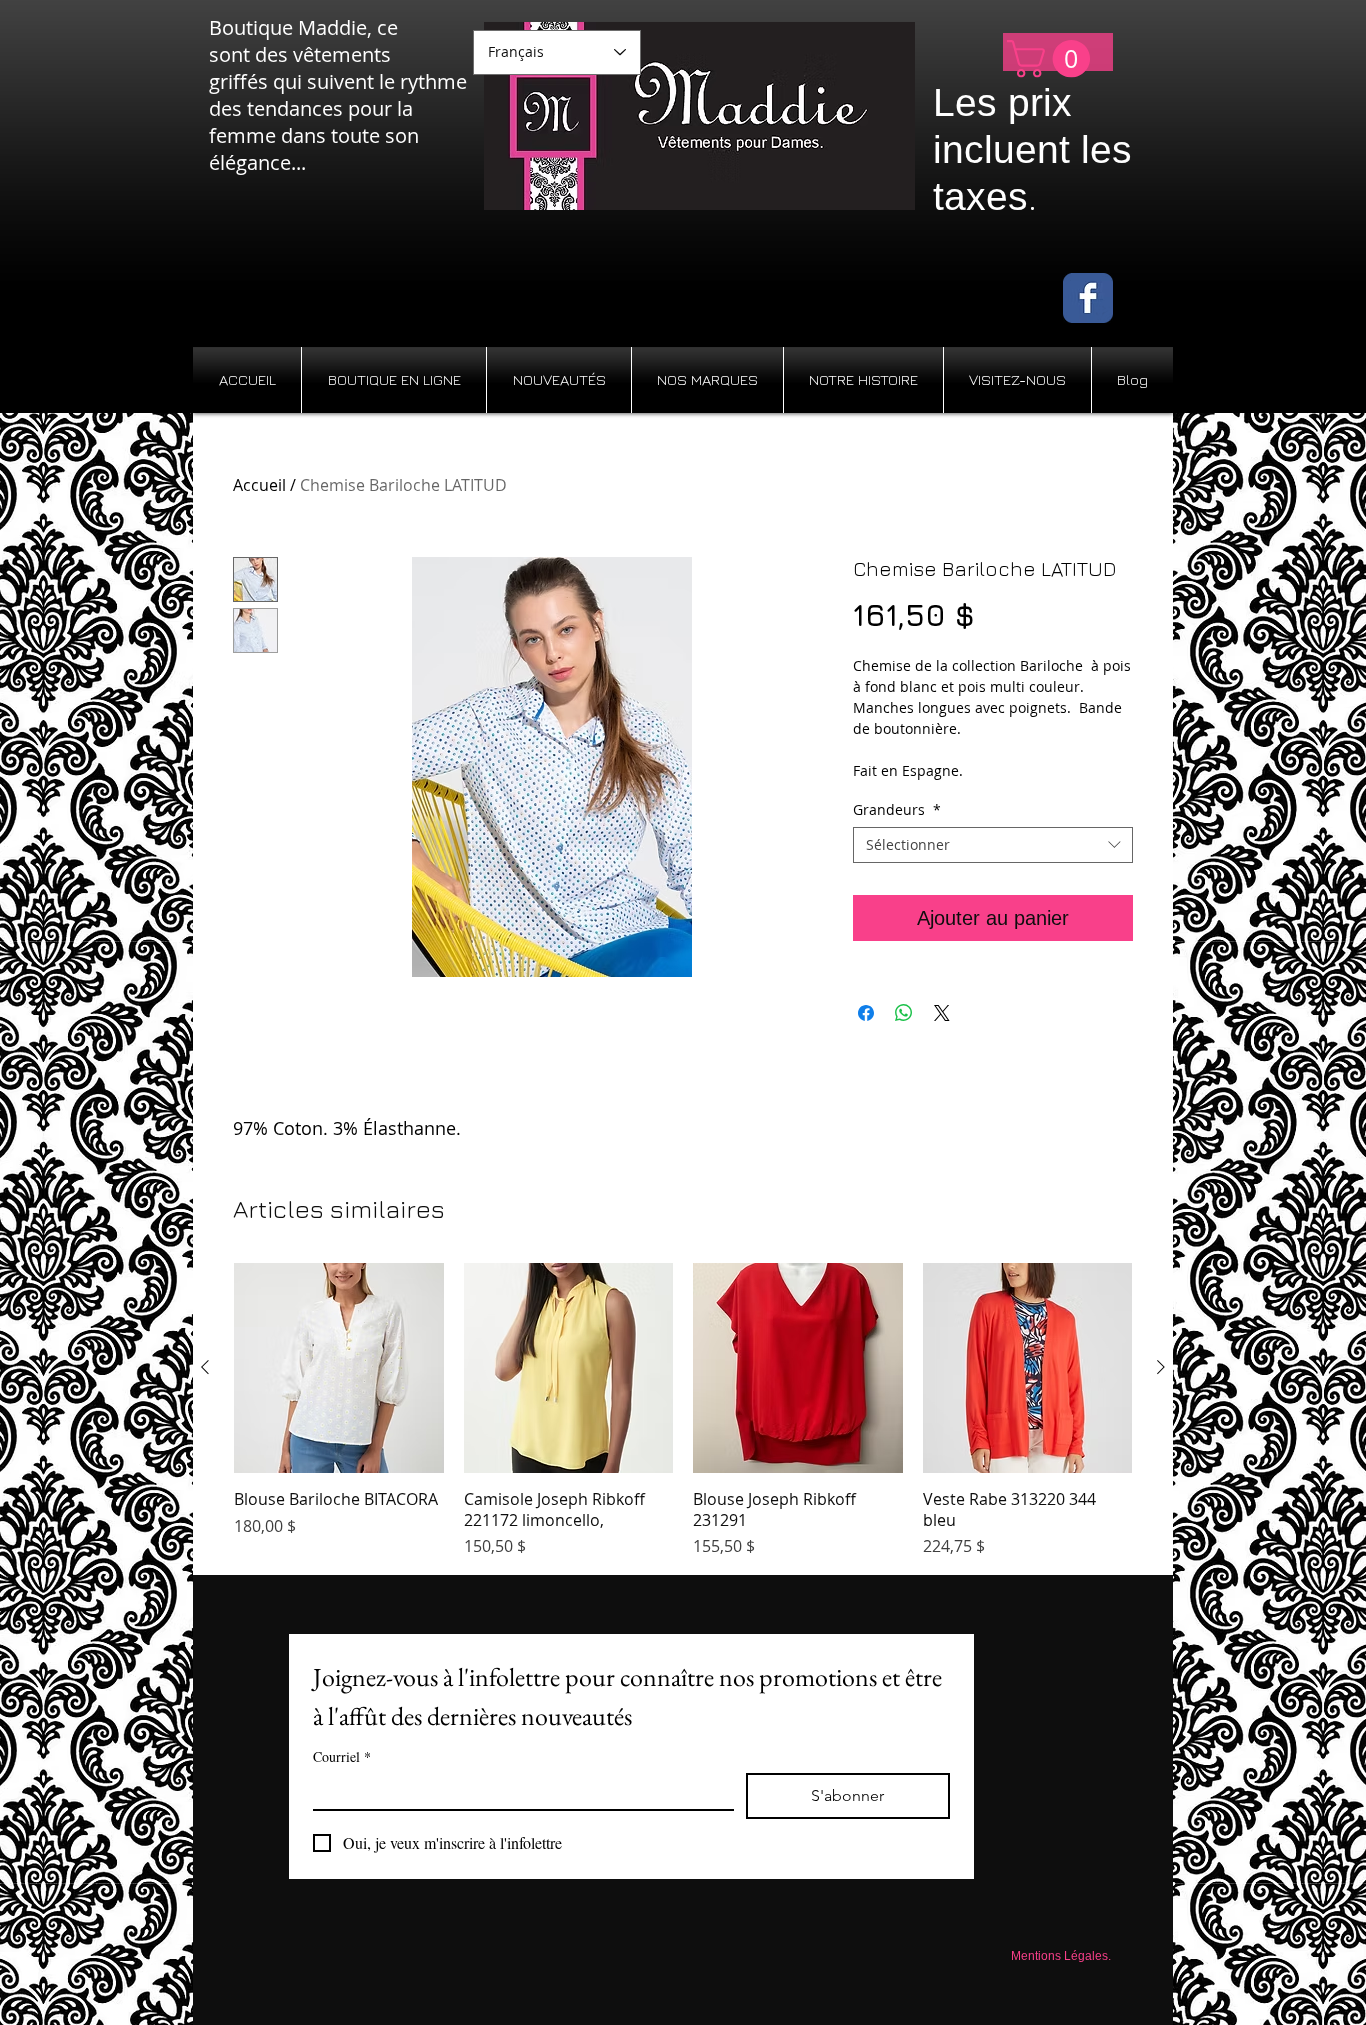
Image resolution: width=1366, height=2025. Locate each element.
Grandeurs (897, 810)
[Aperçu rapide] (339, 1368)
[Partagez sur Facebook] (866, 1013)
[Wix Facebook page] (1088, 298)
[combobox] (993, 845)
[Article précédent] (205, 1367)
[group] (683, 1410)
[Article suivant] (1161, 1367)
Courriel (342, 1756)
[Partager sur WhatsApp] (904, 1013)
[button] (1053, 59)
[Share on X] (942, 1013)
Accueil (259, 485)
